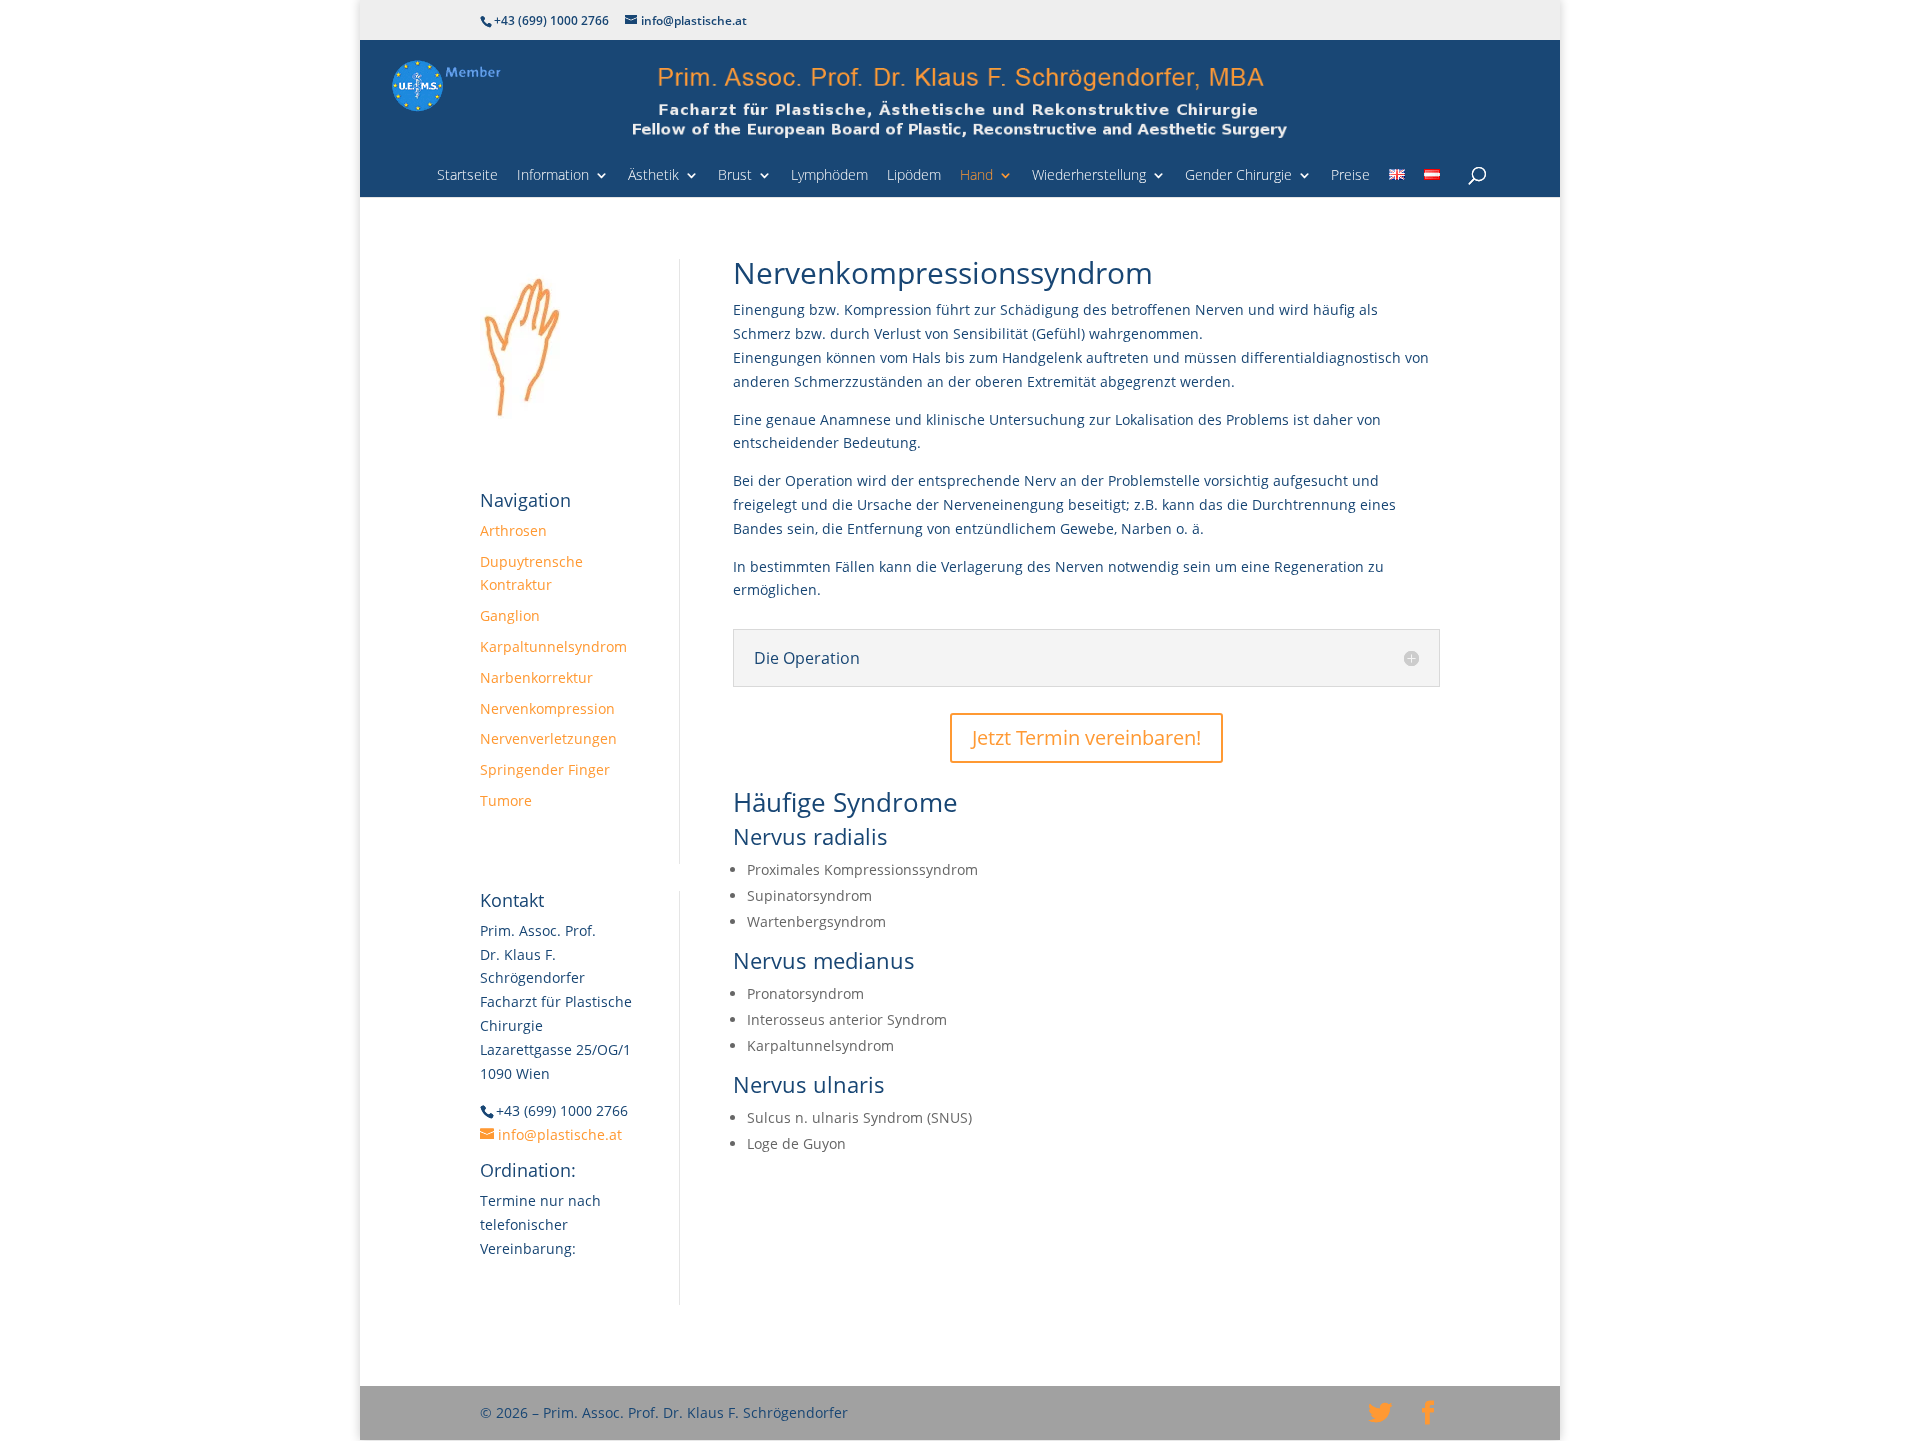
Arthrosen (513, 530)
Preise (1350, 176)
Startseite (467, 176)
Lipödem (914, 176)
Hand (976, 176)
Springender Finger (545, 769)
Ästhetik (653, 176)
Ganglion (510, 615)
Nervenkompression (547, 708)
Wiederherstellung (1089, 176)
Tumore (506, 800)
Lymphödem (829, 176)
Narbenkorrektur (536, 677)
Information (553, 176)
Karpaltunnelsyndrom (553, 646)
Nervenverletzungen (548, 738)
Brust (735, 176)
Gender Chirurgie (1238, 176)
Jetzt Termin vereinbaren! (1086, 737)
